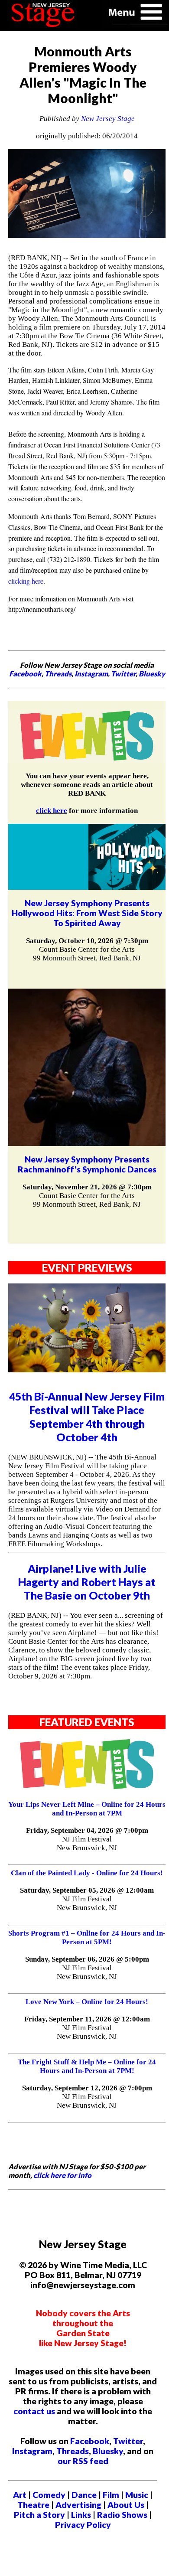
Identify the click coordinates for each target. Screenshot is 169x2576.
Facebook (25, 674)
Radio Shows (122, 2515)
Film (111, 2495)
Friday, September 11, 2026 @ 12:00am (87, 2019)
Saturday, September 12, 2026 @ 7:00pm (87, 2088)
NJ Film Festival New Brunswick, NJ (87, 1843)
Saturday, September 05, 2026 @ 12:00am (87, 1890)
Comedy (49, 2495)
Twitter (123, 674)
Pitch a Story (39, 2515)
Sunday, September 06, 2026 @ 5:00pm (87, 1959)
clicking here (26, 581)
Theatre (33, 2505)
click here (52, 811)
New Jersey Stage (108, 119)
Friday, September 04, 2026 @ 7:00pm (87, 1830)
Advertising (78, 2505)
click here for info (62, 2175)
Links (81, 2515)
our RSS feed (83, 2461)
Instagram (91, 674)
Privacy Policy (83, 2525)
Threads (58, 674)
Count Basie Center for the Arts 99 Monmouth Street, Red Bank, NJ (87, 954)
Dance (84, 2495)
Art (20, 2495)
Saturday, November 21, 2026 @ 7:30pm (87, 1187)
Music (137, 2495)
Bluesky (152, 674)
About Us (126, 2505)
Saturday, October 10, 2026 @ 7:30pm (87, 941)
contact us (34, 2411)
